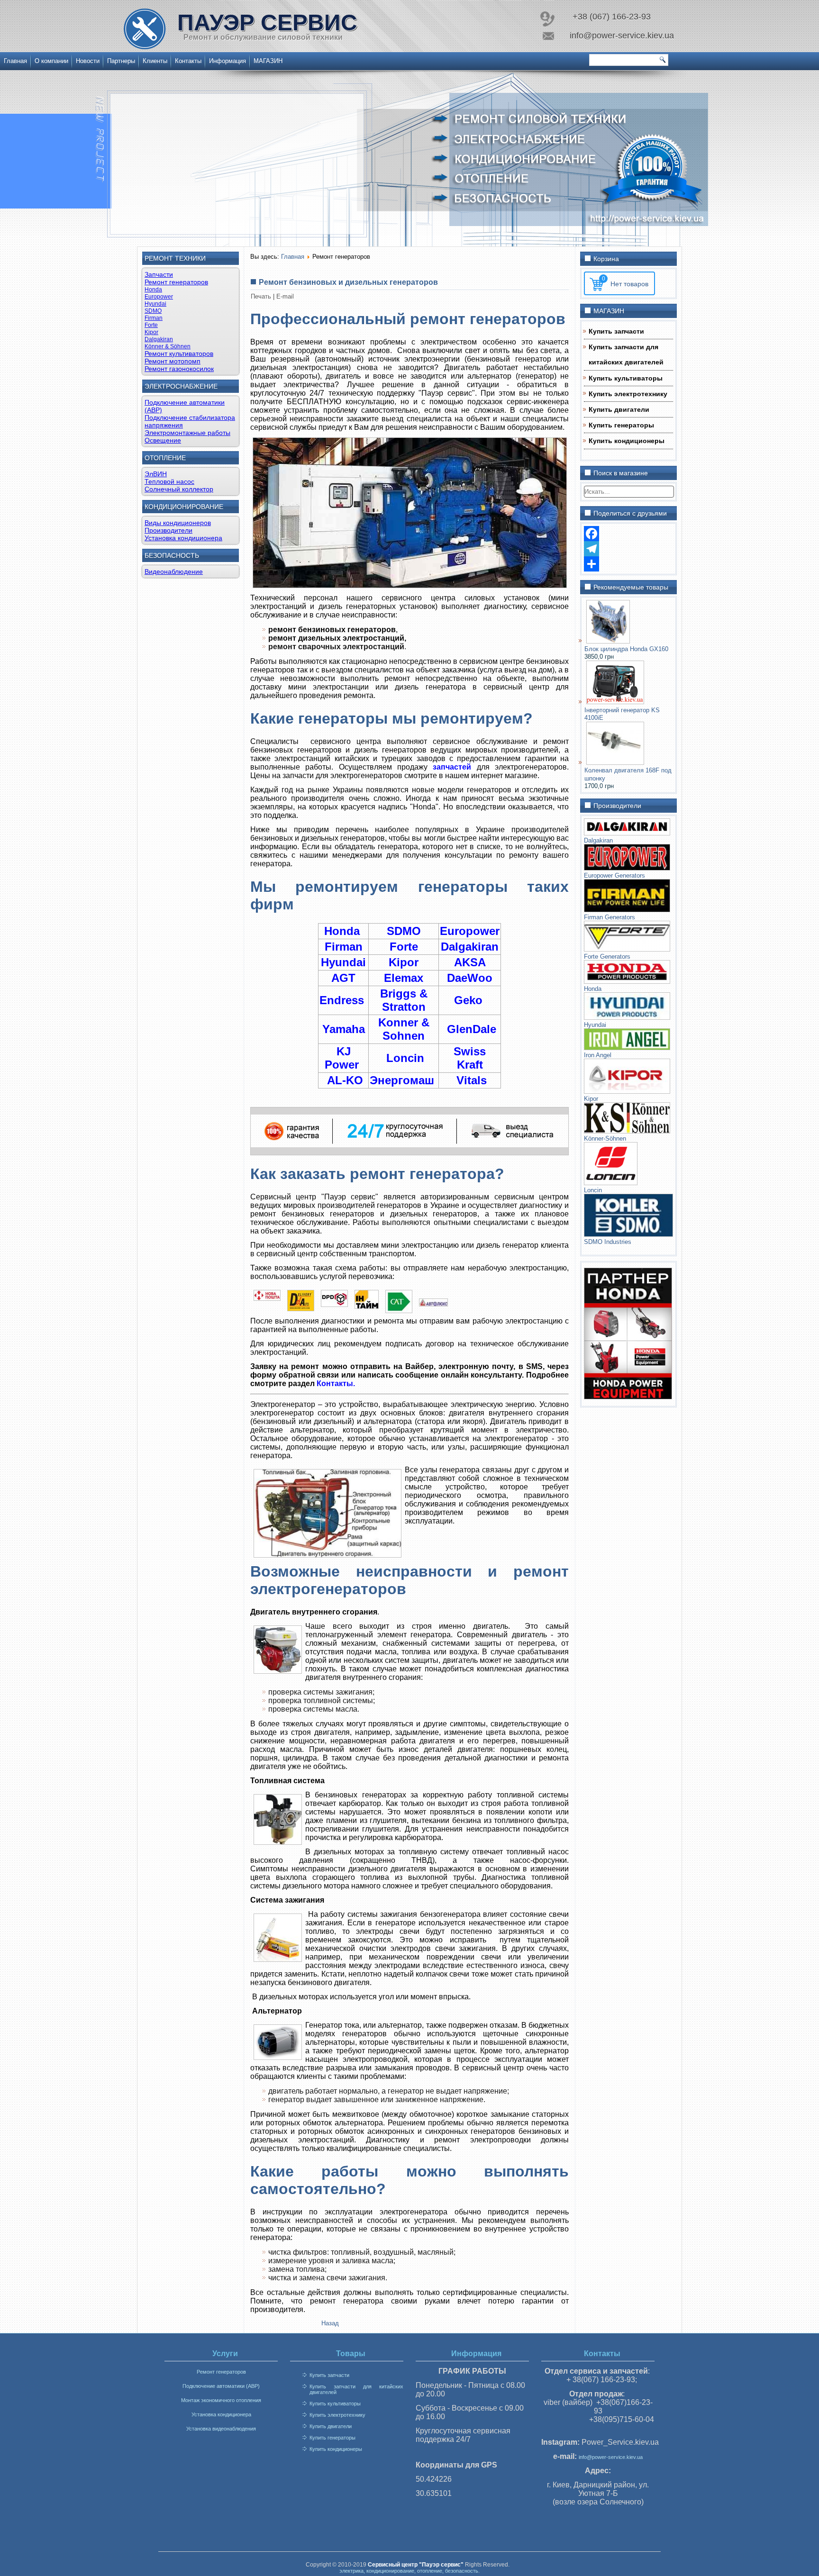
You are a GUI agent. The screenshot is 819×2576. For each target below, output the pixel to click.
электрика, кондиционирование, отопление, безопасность (409, 2571)
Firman (154, 318)
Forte (151, 325)
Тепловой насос (169, 481)
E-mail (285, 296)
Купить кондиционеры (627, 441)
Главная (15, 61)
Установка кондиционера (183, 538)
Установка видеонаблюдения (221, 2429)
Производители (168, 530)
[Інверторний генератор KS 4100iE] (615, 702)
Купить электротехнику (628, 394)
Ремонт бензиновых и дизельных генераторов (348, 282)
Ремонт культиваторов (179, 354)
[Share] (628, 564)
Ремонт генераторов (176, 282)
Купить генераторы (621, 425)
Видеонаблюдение (174, 571)
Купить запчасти (616, 331)
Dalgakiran (159, 339)
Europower (159, 297)
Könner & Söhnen (168, 346)
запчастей (452, 767)
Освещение (163, 440)
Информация (227, 61)
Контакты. (336, 1383)
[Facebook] (628, 534)
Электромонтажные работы (187, 433)
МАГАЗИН (268, 61)
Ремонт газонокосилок (179, 369)
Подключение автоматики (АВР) (221, 2386)
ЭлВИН (156, 474)
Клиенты (155, 61)
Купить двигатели (619, 409)
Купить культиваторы (626, 378)
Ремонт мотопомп (173, 361)
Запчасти (159, 274)
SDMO (153, 311)
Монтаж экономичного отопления (221, 2400)
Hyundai (155, 304)
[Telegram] (628, 549)
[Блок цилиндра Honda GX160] (608, 641)
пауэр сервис (267, 23)
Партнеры (121, 61)
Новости (88, 61)
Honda (153, 290)
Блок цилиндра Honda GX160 (626, 649)
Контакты (188, 61)
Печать (262, 296)
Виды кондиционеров (178, 523)
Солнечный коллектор (179, 489)
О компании (51, 61)
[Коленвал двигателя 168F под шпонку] (615, 763)
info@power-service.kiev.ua (611, 2457)
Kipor (151, 332)
